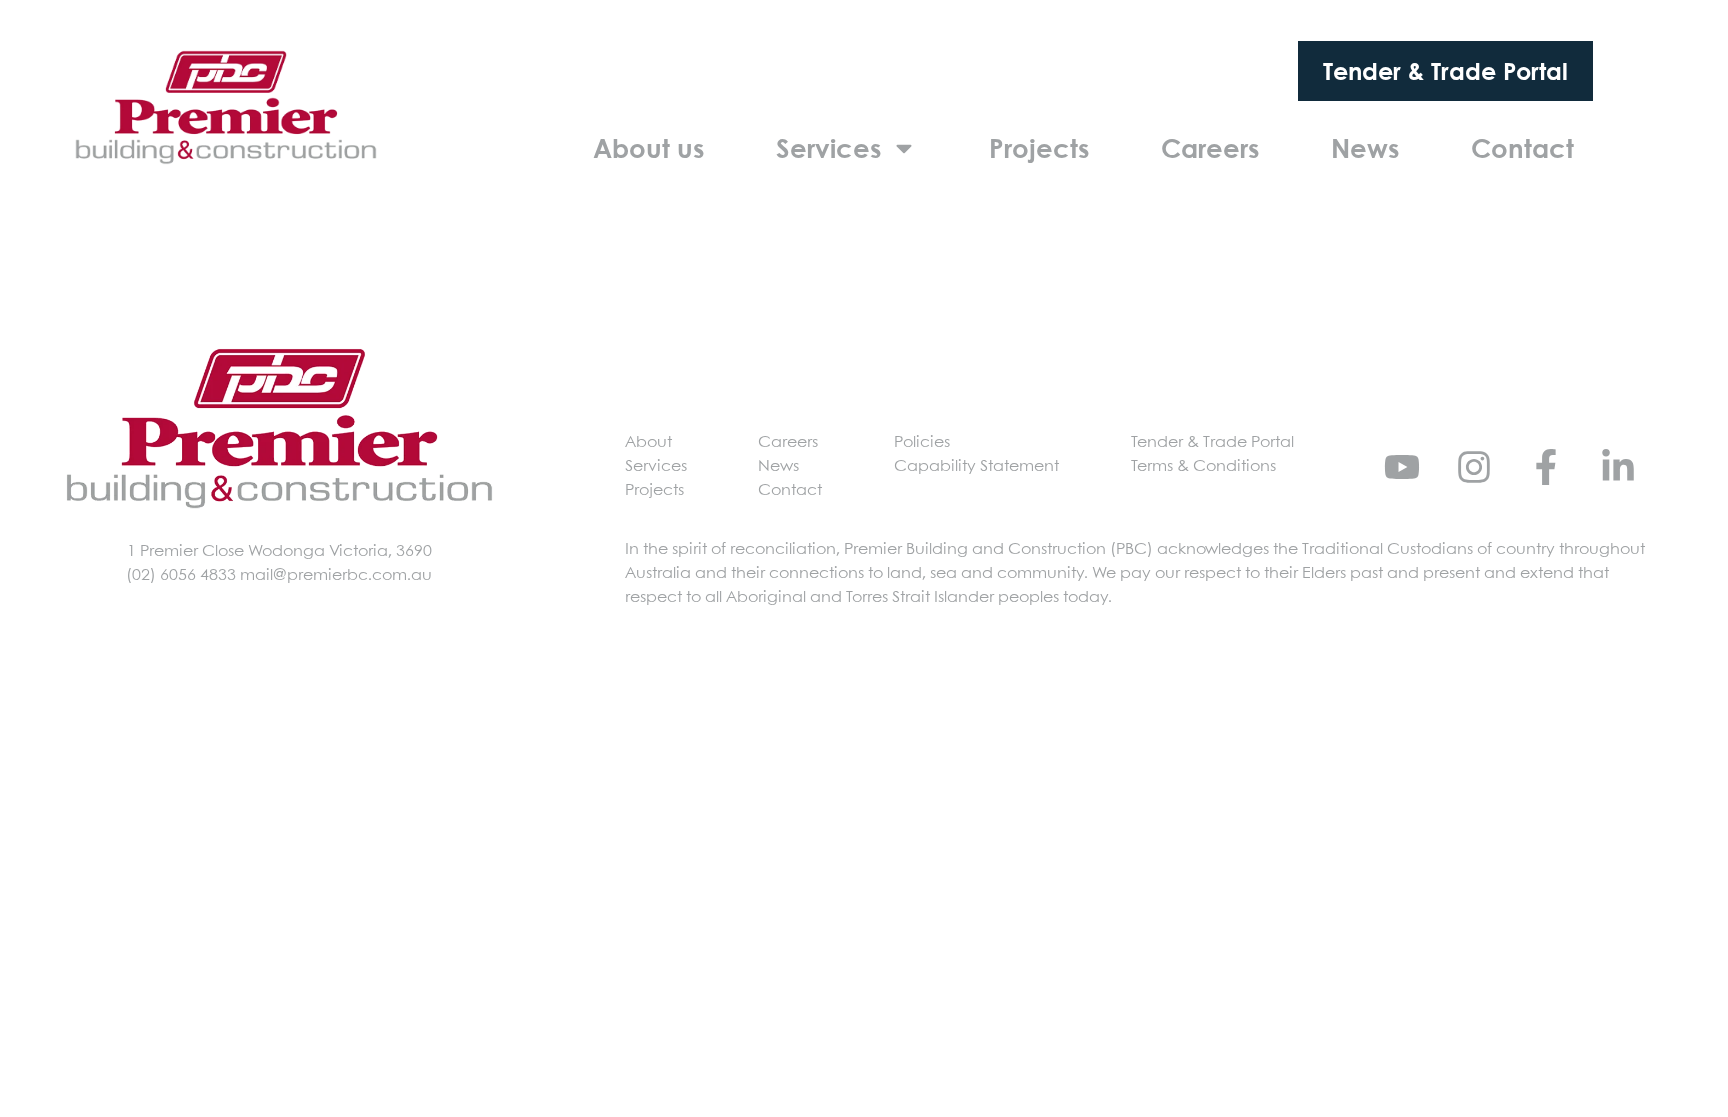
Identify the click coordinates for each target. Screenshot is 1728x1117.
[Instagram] (1474, 467)
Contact (1522, 148)
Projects (1039, 148)
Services (828, 148)
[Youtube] (1402, 467)
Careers (1210, 148)
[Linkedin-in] (1618, 467)
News (1365, 148)
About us (648, 148)
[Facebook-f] (1546, 467)
